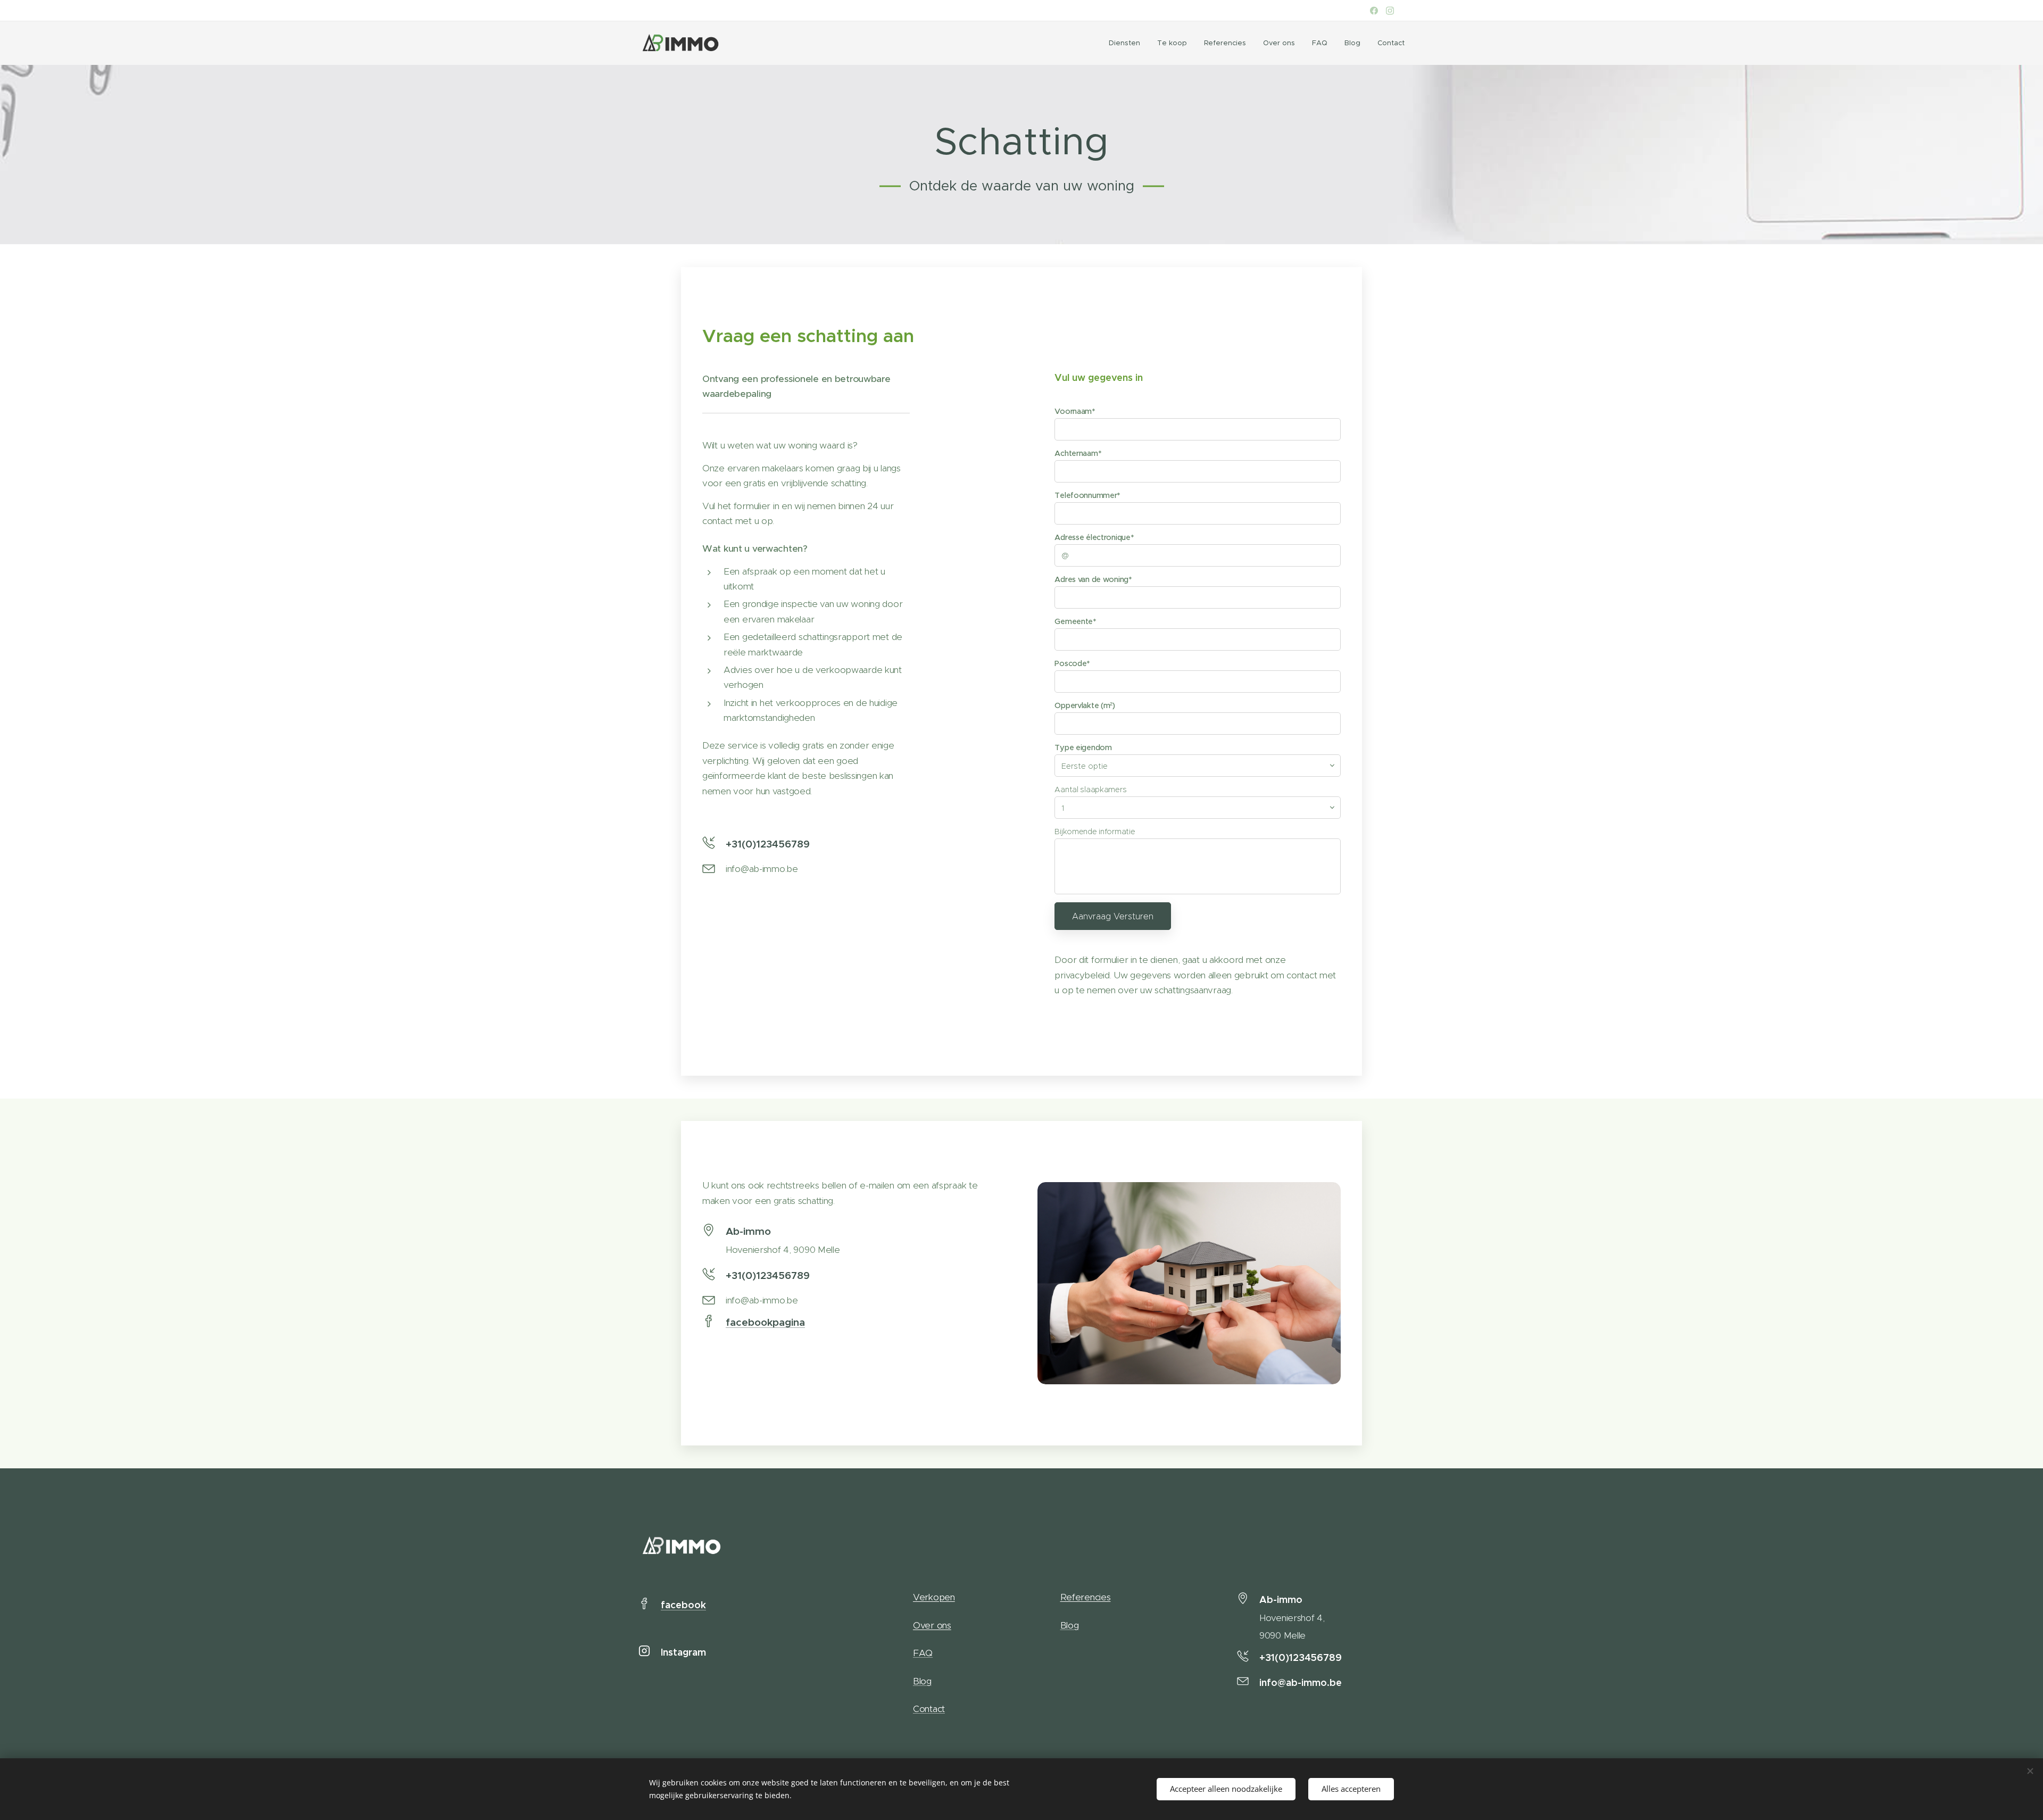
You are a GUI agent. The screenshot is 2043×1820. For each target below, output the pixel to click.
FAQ (923, 1653)
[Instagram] (1390, 11)
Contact (929, 1709)
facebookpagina (765, 1322)
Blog (922, 1681)
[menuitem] (1127, 43)
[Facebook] (1374, 11)
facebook (683, 1605)
